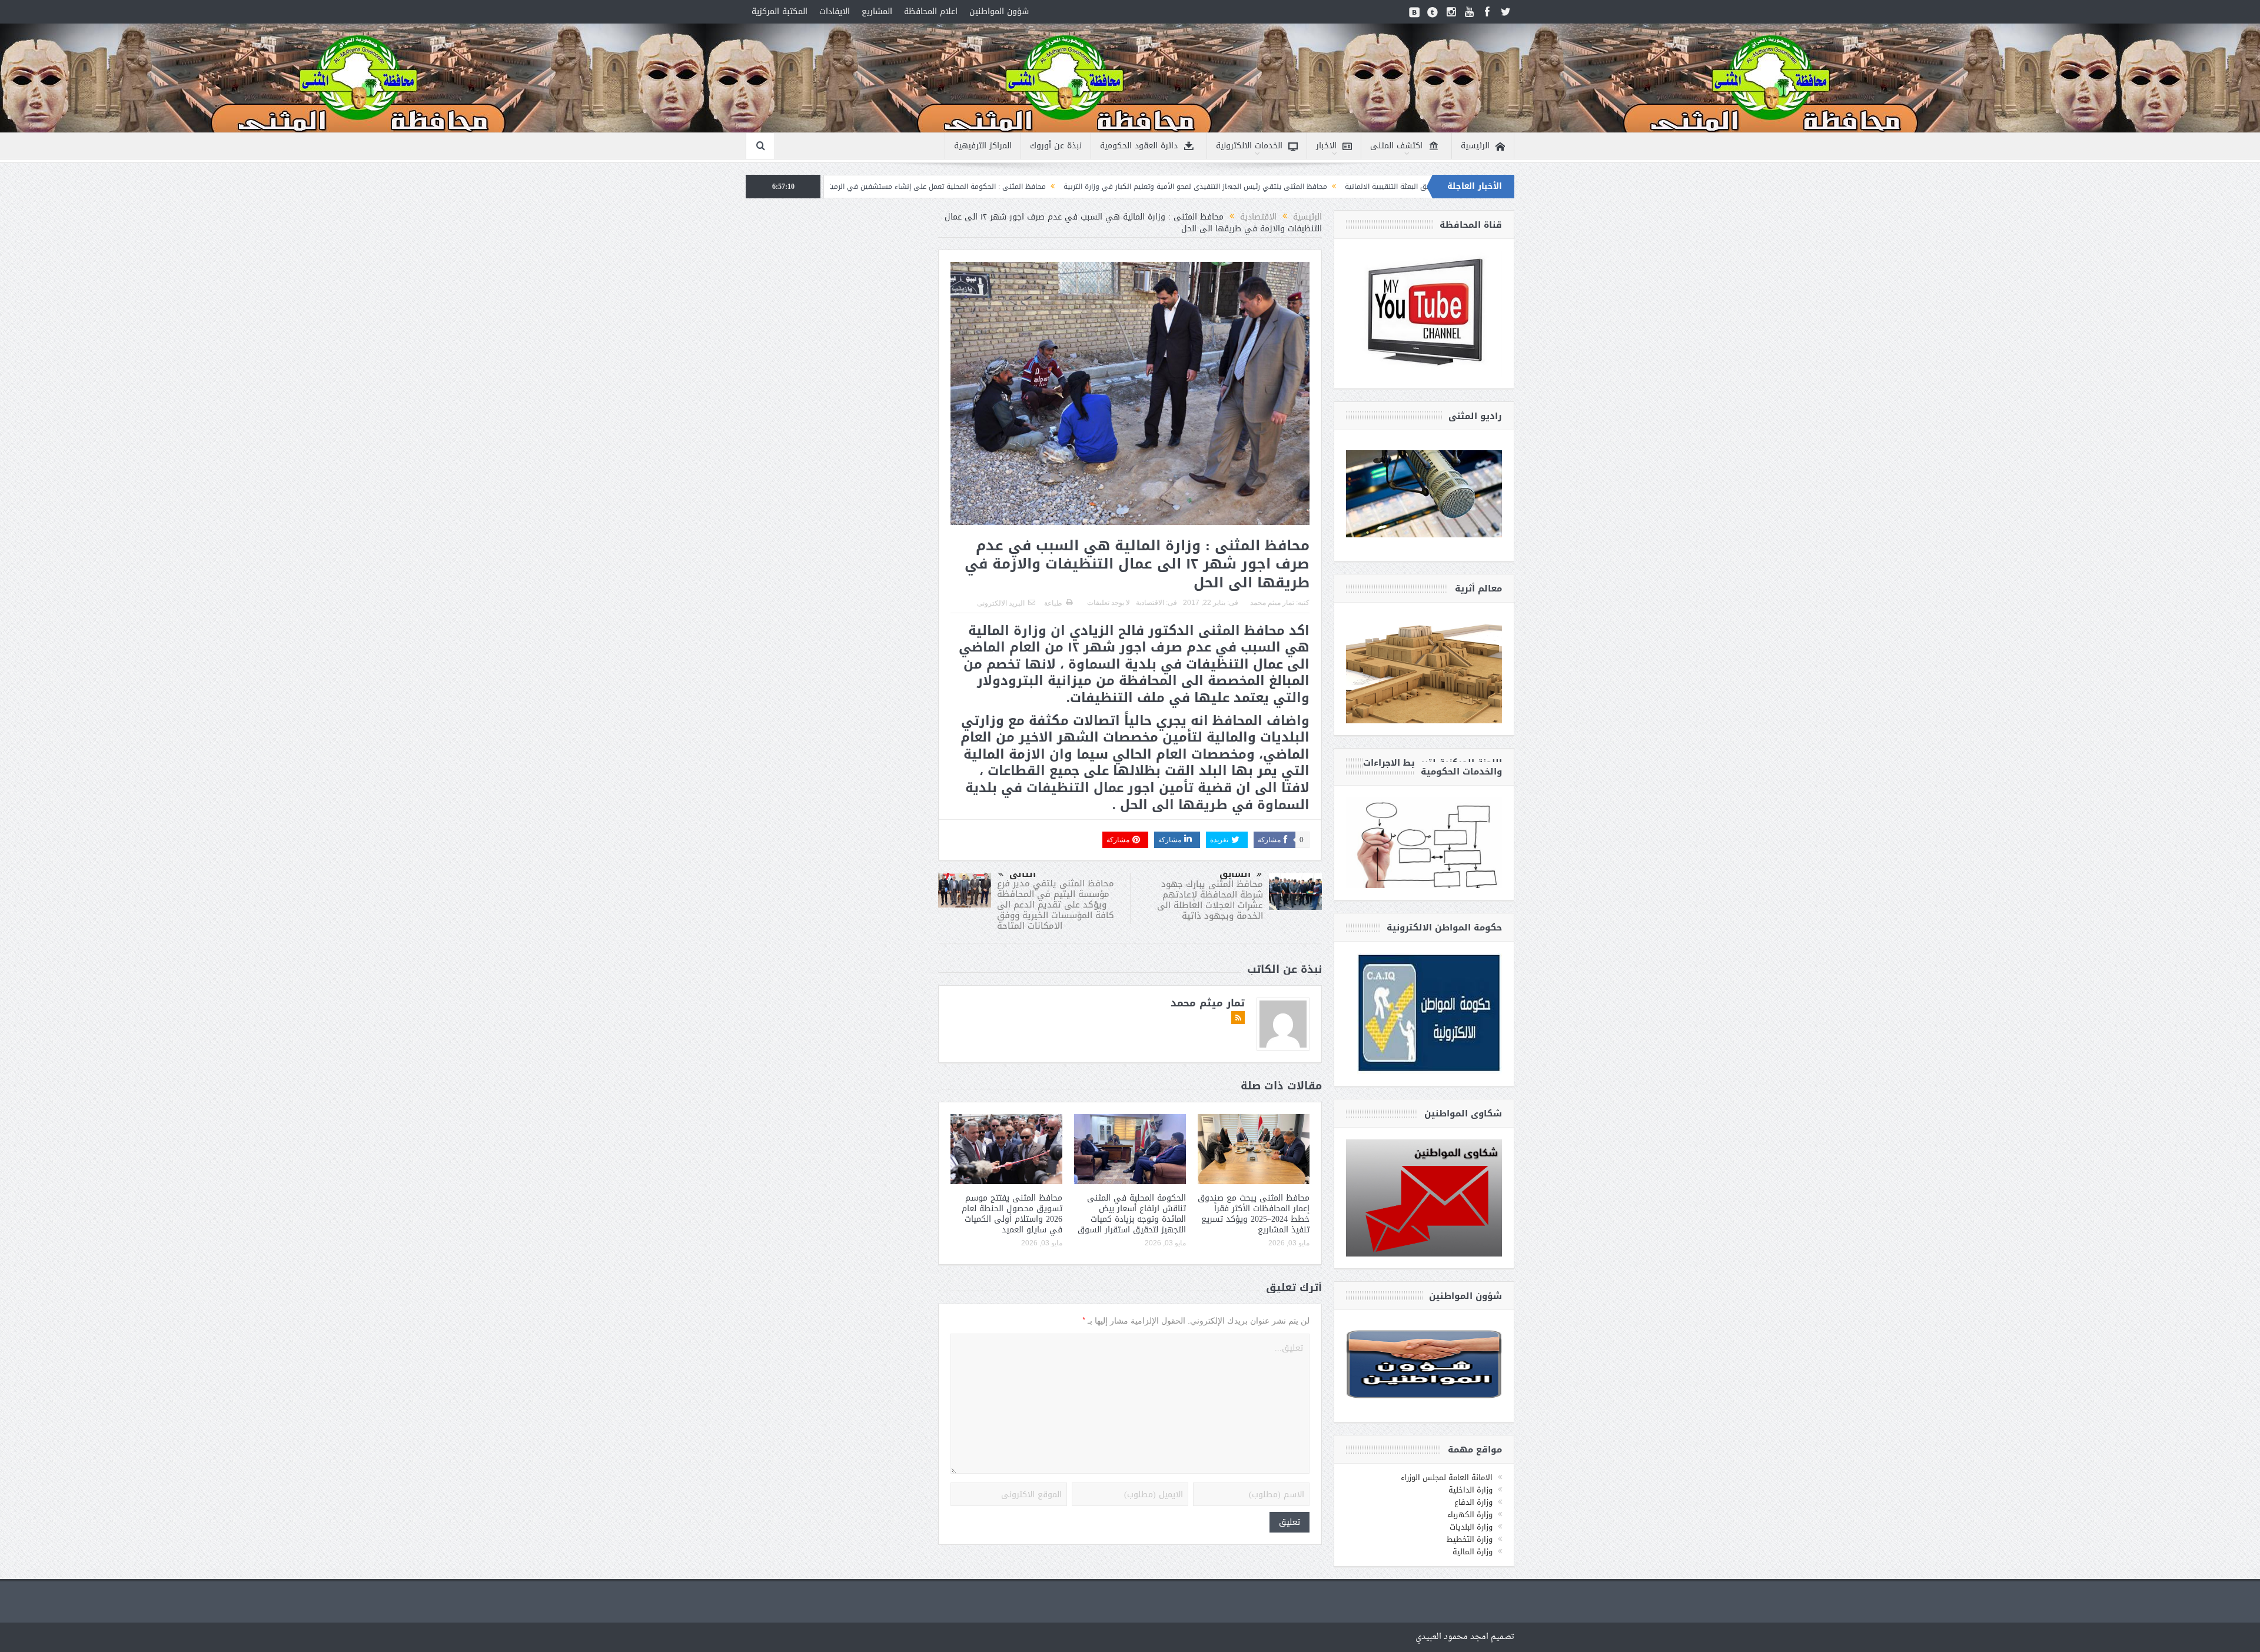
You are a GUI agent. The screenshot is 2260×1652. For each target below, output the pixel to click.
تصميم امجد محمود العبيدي (1465, 1637)
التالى (1023, 874)
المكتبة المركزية (780, 11)
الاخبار (1326, 146)
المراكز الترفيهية (983, 146)
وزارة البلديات (1471, 1527)
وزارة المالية (1473, 1552)
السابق (1235, 874)
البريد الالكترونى (1001, 603)
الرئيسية (1475, 146)
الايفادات (835, 11)
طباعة (1053, 603)
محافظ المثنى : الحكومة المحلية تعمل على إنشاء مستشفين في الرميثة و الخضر (1084, 187)
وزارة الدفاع (1473, 1502)
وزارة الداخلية (1470, 1490)
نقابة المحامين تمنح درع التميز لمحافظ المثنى (874, 187)
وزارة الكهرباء (1470, 1515)
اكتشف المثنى (1396, 146)
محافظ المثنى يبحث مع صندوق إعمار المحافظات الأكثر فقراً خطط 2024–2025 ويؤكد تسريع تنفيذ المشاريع (1254, 1214)
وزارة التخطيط (1470, 1539)
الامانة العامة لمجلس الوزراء (1447, 1478)
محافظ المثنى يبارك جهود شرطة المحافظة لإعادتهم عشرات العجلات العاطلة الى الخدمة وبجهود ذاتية (1210, 900)
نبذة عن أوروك (1056, 146)
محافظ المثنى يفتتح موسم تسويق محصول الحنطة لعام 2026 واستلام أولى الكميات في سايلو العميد (1012, 1214)
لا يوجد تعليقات (1109, 603)
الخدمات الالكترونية (1249, 146)
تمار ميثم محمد (1272, 603)
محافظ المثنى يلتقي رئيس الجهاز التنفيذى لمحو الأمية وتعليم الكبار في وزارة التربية (1357, 187)
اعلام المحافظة (931, 11)
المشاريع (877, 11)
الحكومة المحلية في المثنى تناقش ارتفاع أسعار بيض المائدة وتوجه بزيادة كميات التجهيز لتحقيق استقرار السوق (1132, 1214)
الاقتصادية (1150, 603)
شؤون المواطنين (999, 11)
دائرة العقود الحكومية (1139, 146)
